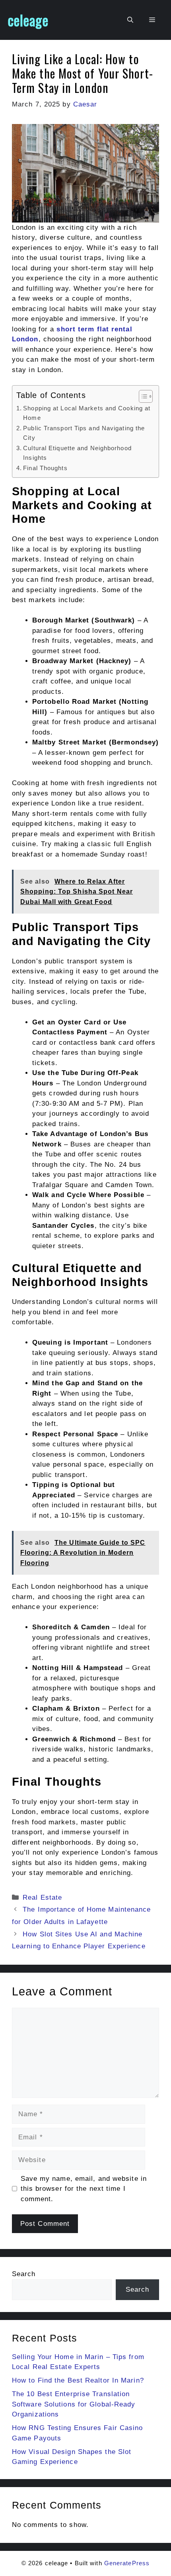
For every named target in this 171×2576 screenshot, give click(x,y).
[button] (130, 20)
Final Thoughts (45, 468)
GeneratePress (127, 2563)
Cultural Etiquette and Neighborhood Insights (77, 453)
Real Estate (42, 1898)
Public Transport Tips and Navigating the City (84, 433)
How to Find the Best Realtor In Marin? (78, 2380)
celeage (28, 20)
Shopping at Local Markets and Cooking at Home (87, 413)
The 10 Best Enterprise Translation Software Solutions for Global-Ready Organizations (74, 2404)
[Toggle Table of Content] (142, 396)
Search (24, 2274)
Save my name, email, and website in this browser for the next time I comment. (84, 2189)
